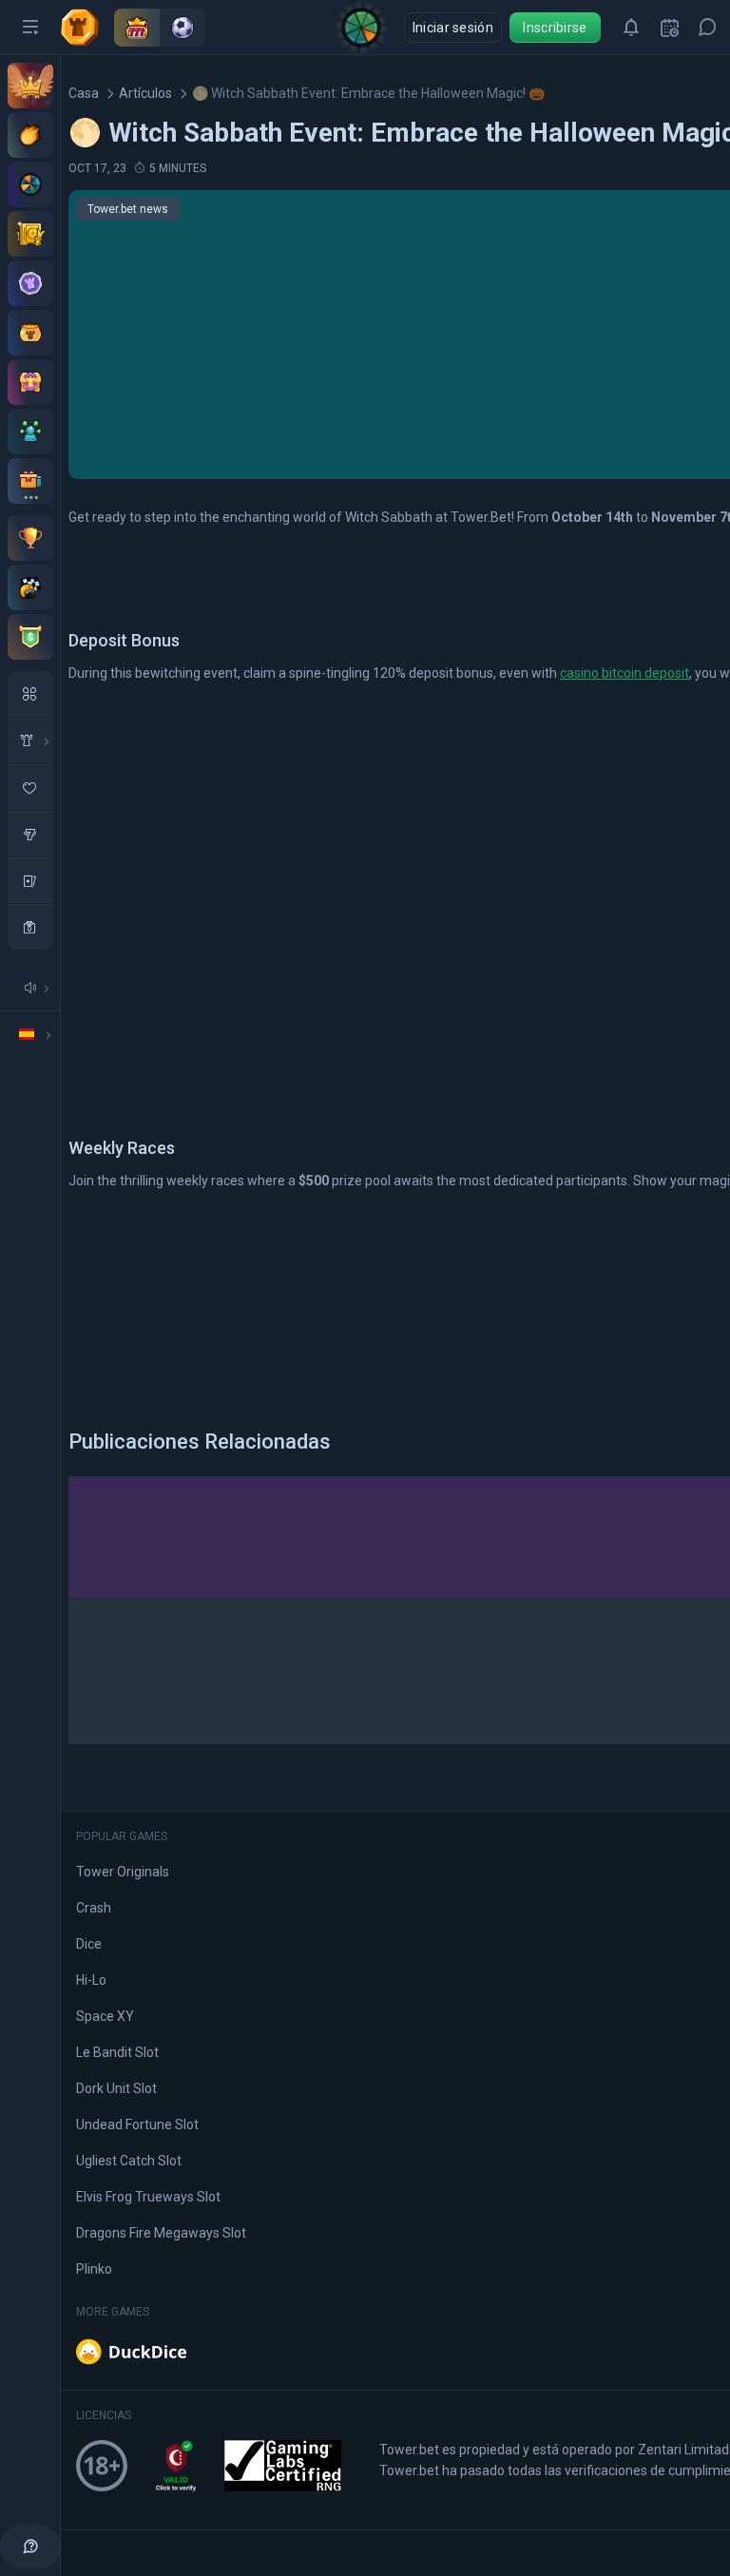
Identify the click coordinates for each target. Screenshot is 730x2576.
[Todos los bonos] (30, 481)
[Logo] (87, 28)
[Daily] (669, 28)
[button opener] (30, 28)
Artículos (145, 93)
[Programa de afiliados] (30, 432)
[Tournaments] (30, 637)
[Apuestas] (30, 234)
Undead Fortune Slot (137, 2124)
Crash (94, 1908)
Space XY (105, 2016)
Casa (84, 93)
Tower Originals (123, 1872)
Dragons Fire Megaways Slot (161, 2233)
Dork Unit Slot (116, 2088)
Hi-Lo (91, 1980)
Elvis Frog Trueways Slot (148, 2197)
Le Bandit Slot (117, 2052)
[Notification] (631, 28)
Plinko (94, 2269)
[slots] (30, 834)
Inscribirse (555, 28)
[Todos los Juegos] (30, 694)
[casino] (30, 927)
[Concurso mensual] (30, 538)
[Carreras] (30, 587)
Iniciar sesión (453, 28)
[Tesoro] (30, 382)
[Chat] (707, 28)
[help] (30, 2547)
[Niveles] (30, 283)
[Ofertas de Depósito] (30, 135)
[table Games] (30, 880)
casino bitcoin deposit (624, 673)
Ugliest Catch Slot (129, 2161)
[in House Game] (30, 740)
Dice (89, 1944)
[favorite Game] (30, 787)
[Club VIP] (30, 86)
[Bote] (30, 333)
